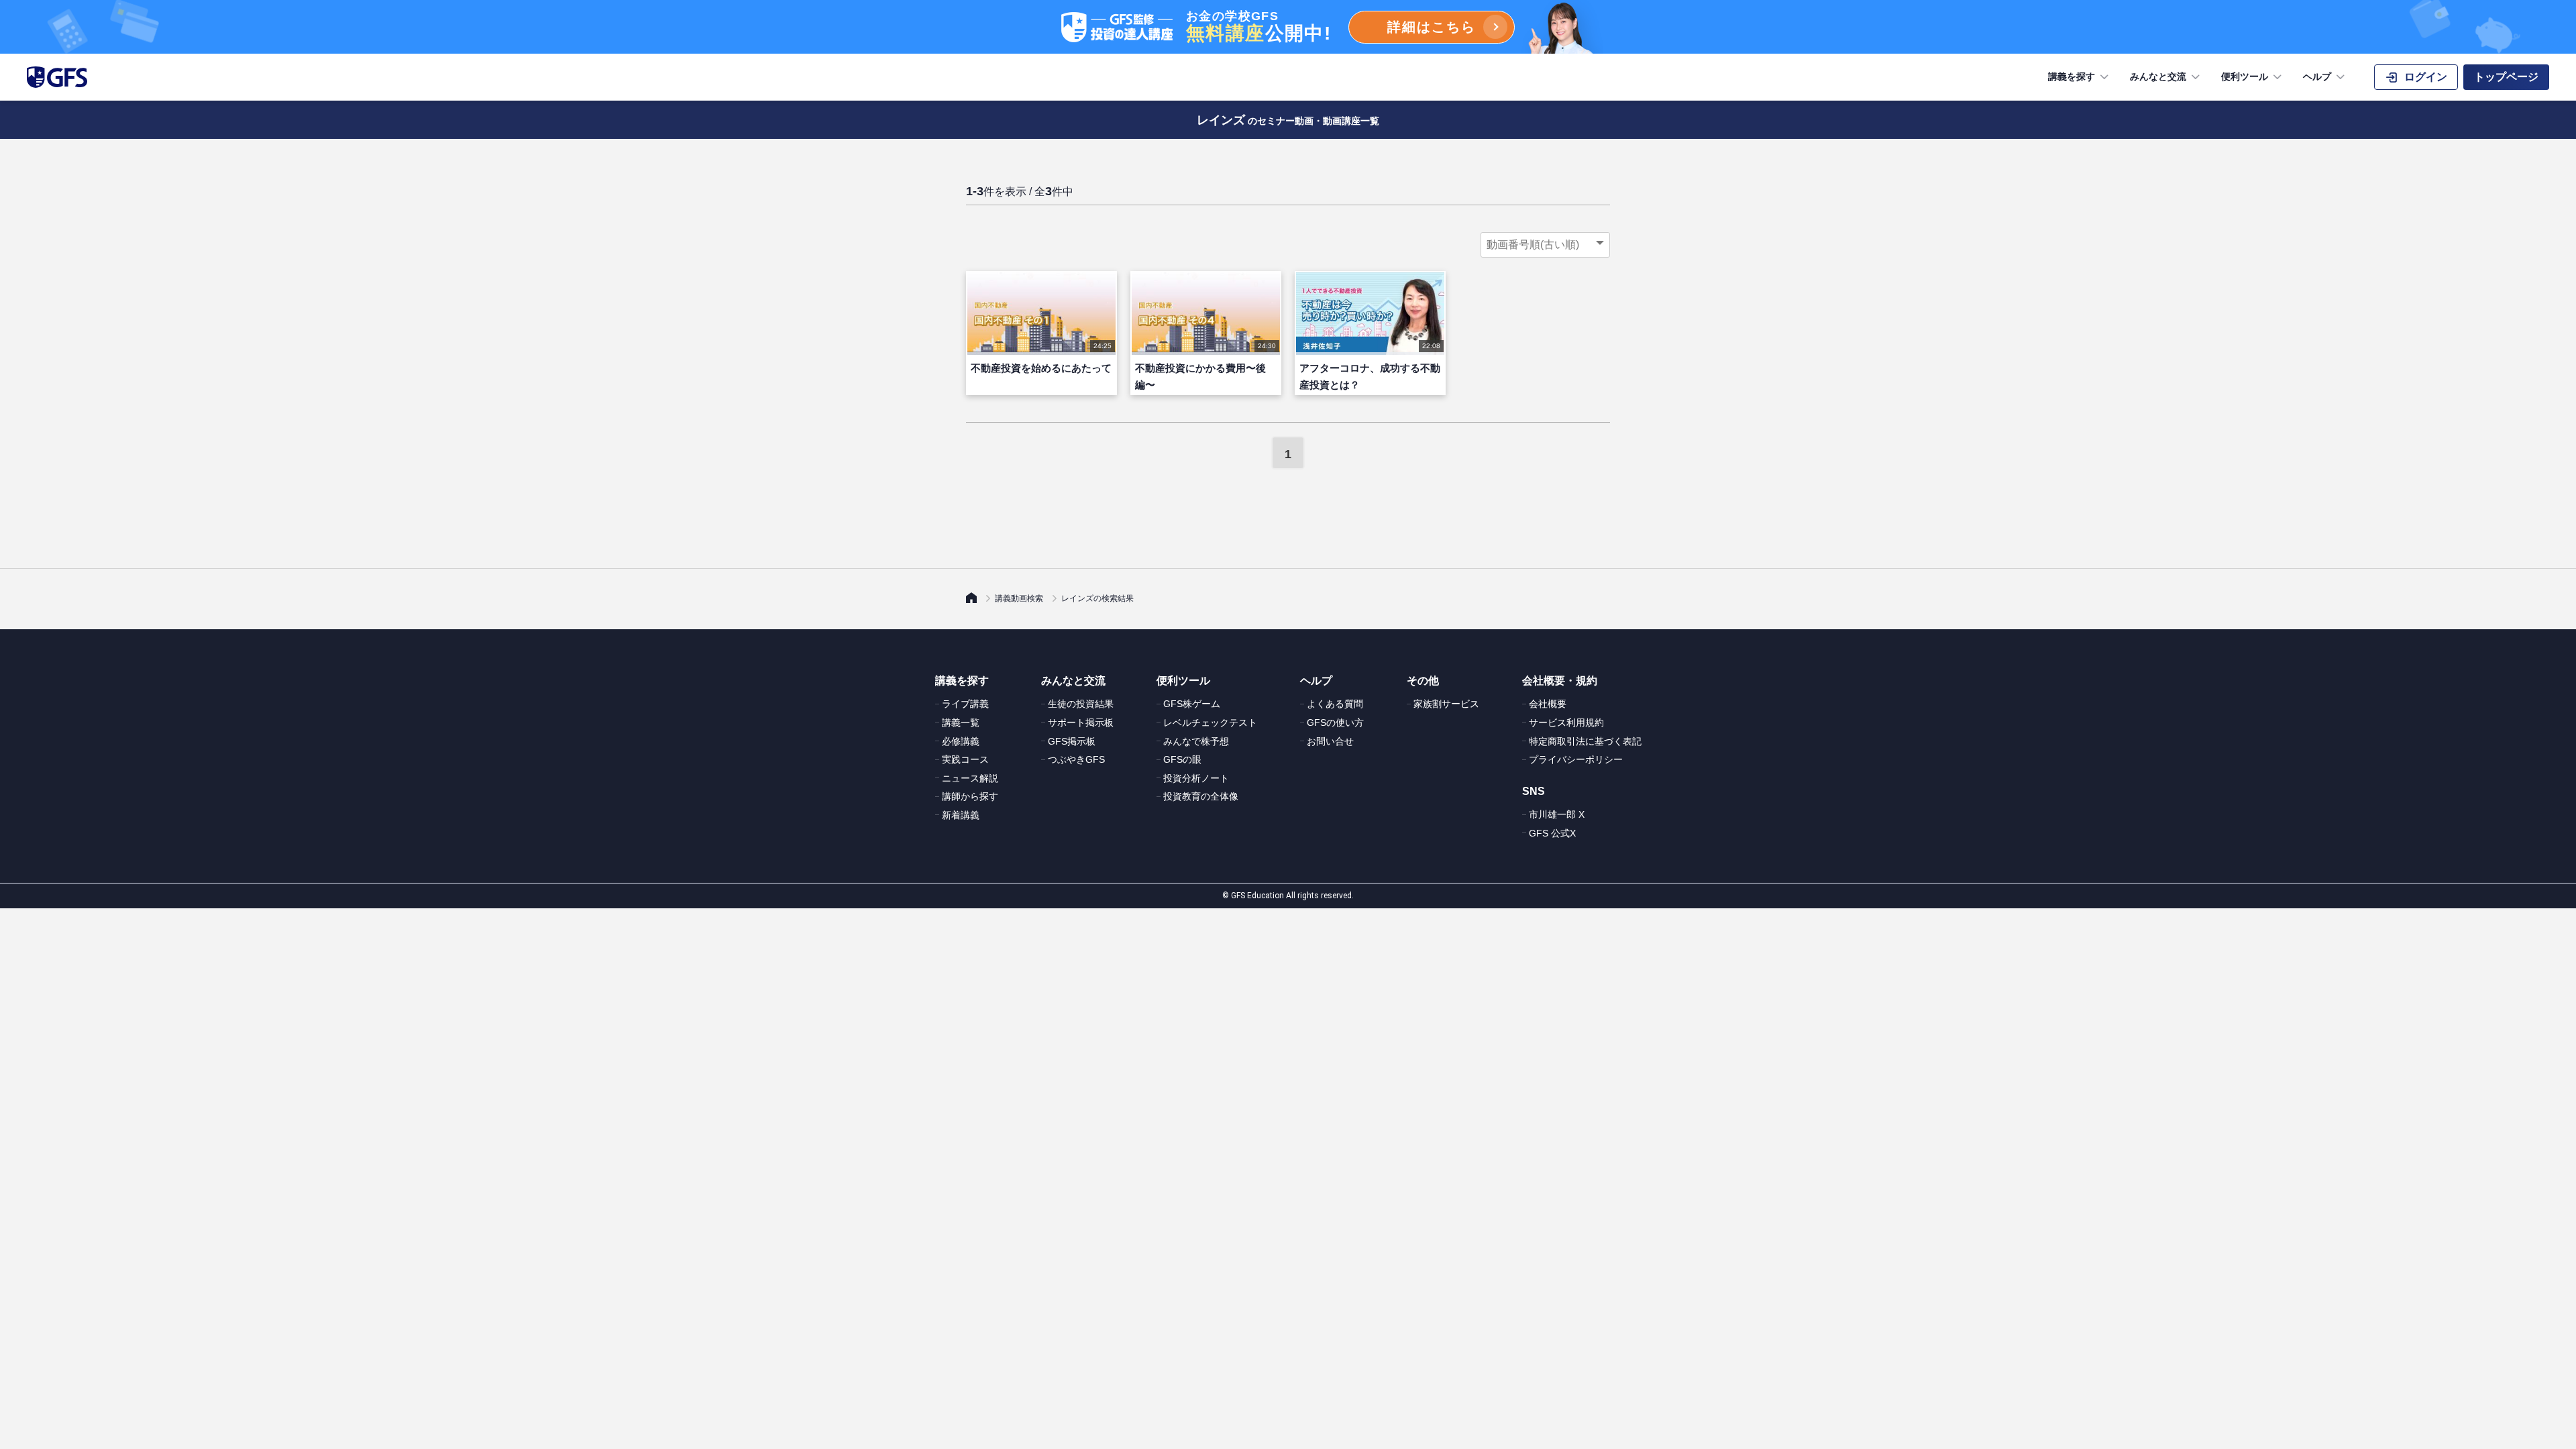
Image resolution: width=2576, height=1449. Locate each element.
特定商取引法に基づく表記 (1585, 741)
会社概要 (1548, 704)
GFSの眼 (1182, 759)
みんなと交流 (2158, 76)
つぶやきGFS (1076, 759)
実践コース (965, 759)
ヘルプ (2317, 76)
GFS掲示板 (1072, 741)
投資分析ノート (1196, 778)
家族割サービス (1446, 704)
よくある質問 (1335, 704)
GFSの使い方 (1335, 722)
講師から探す (970, 796)
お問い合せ (1330, 741)
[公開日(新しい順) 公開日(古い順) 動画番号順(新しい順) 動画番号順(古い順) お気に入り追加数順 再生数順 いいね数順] (1545, 245)
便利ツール (2245, 76)
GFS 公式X (1552, 833)
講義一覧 (961, 722)
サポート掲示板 (1081, 722)
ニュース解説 (970, 778)
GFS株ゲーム (1192, 704)
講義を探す (2072, 76)
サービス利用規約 (1566, 722)
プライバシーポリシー (1576, 759)
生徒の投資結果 (1081, 704)
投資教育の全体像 (1201, 796)
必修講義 (961, 741)
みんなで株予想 (1196, 741)
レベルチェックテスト (1210, 722)
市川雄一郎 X (1557, 814)
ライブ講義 (965, 704)
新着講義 (961, 815)
